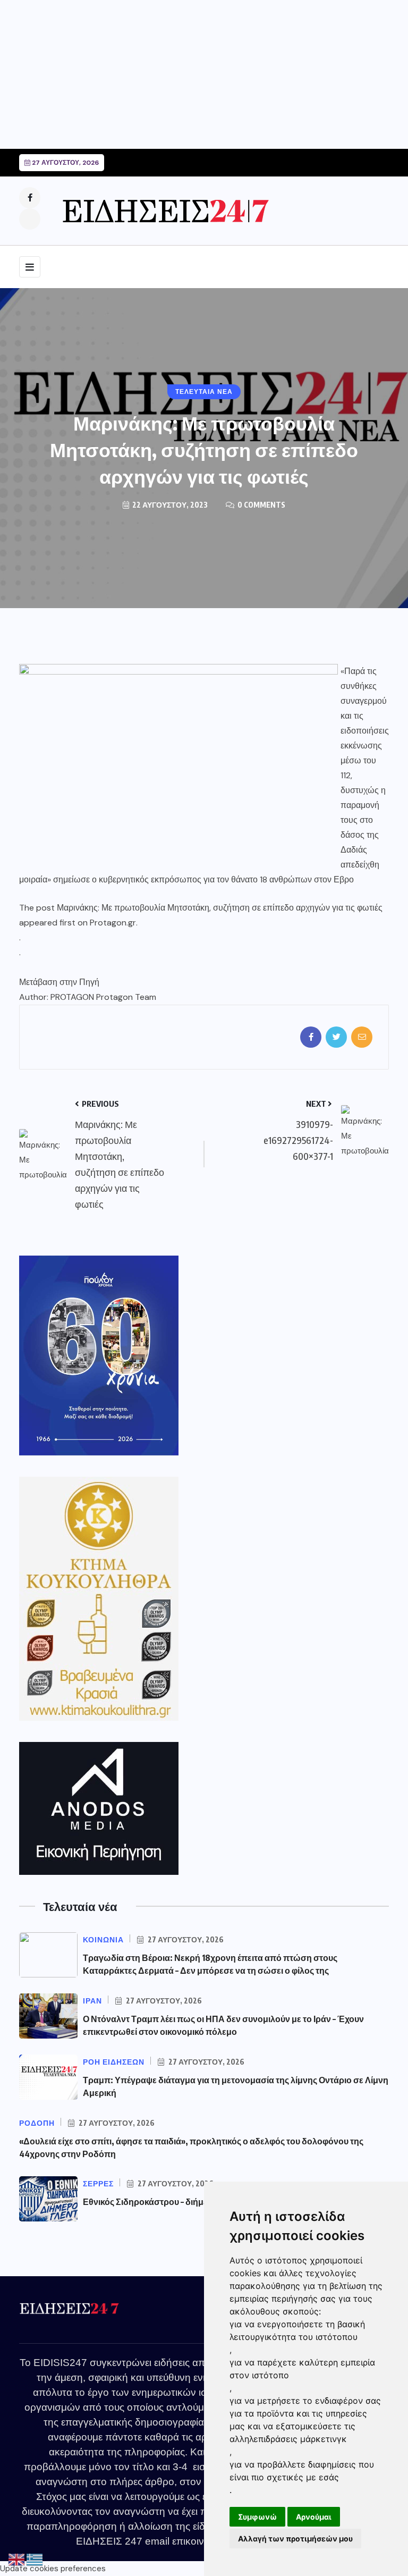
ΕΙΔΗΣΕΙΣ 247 (109, 2541)
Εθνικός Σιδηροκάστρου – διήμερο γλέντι (163, 2202)
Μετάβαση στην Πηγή (59, 982)
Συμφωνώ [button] (257, 2517)
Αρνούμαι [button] (314, 2517)
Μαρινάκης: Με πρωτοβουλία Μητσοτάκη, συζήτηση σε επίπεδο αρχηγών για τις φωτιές (220, 908)
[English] (17, 2560)
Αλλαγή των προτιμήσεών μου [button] (295, 2539)
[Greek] (35, 2560)
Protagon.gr (113, 923)
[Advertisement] (204, 74)
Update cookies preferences (53, 2569)
